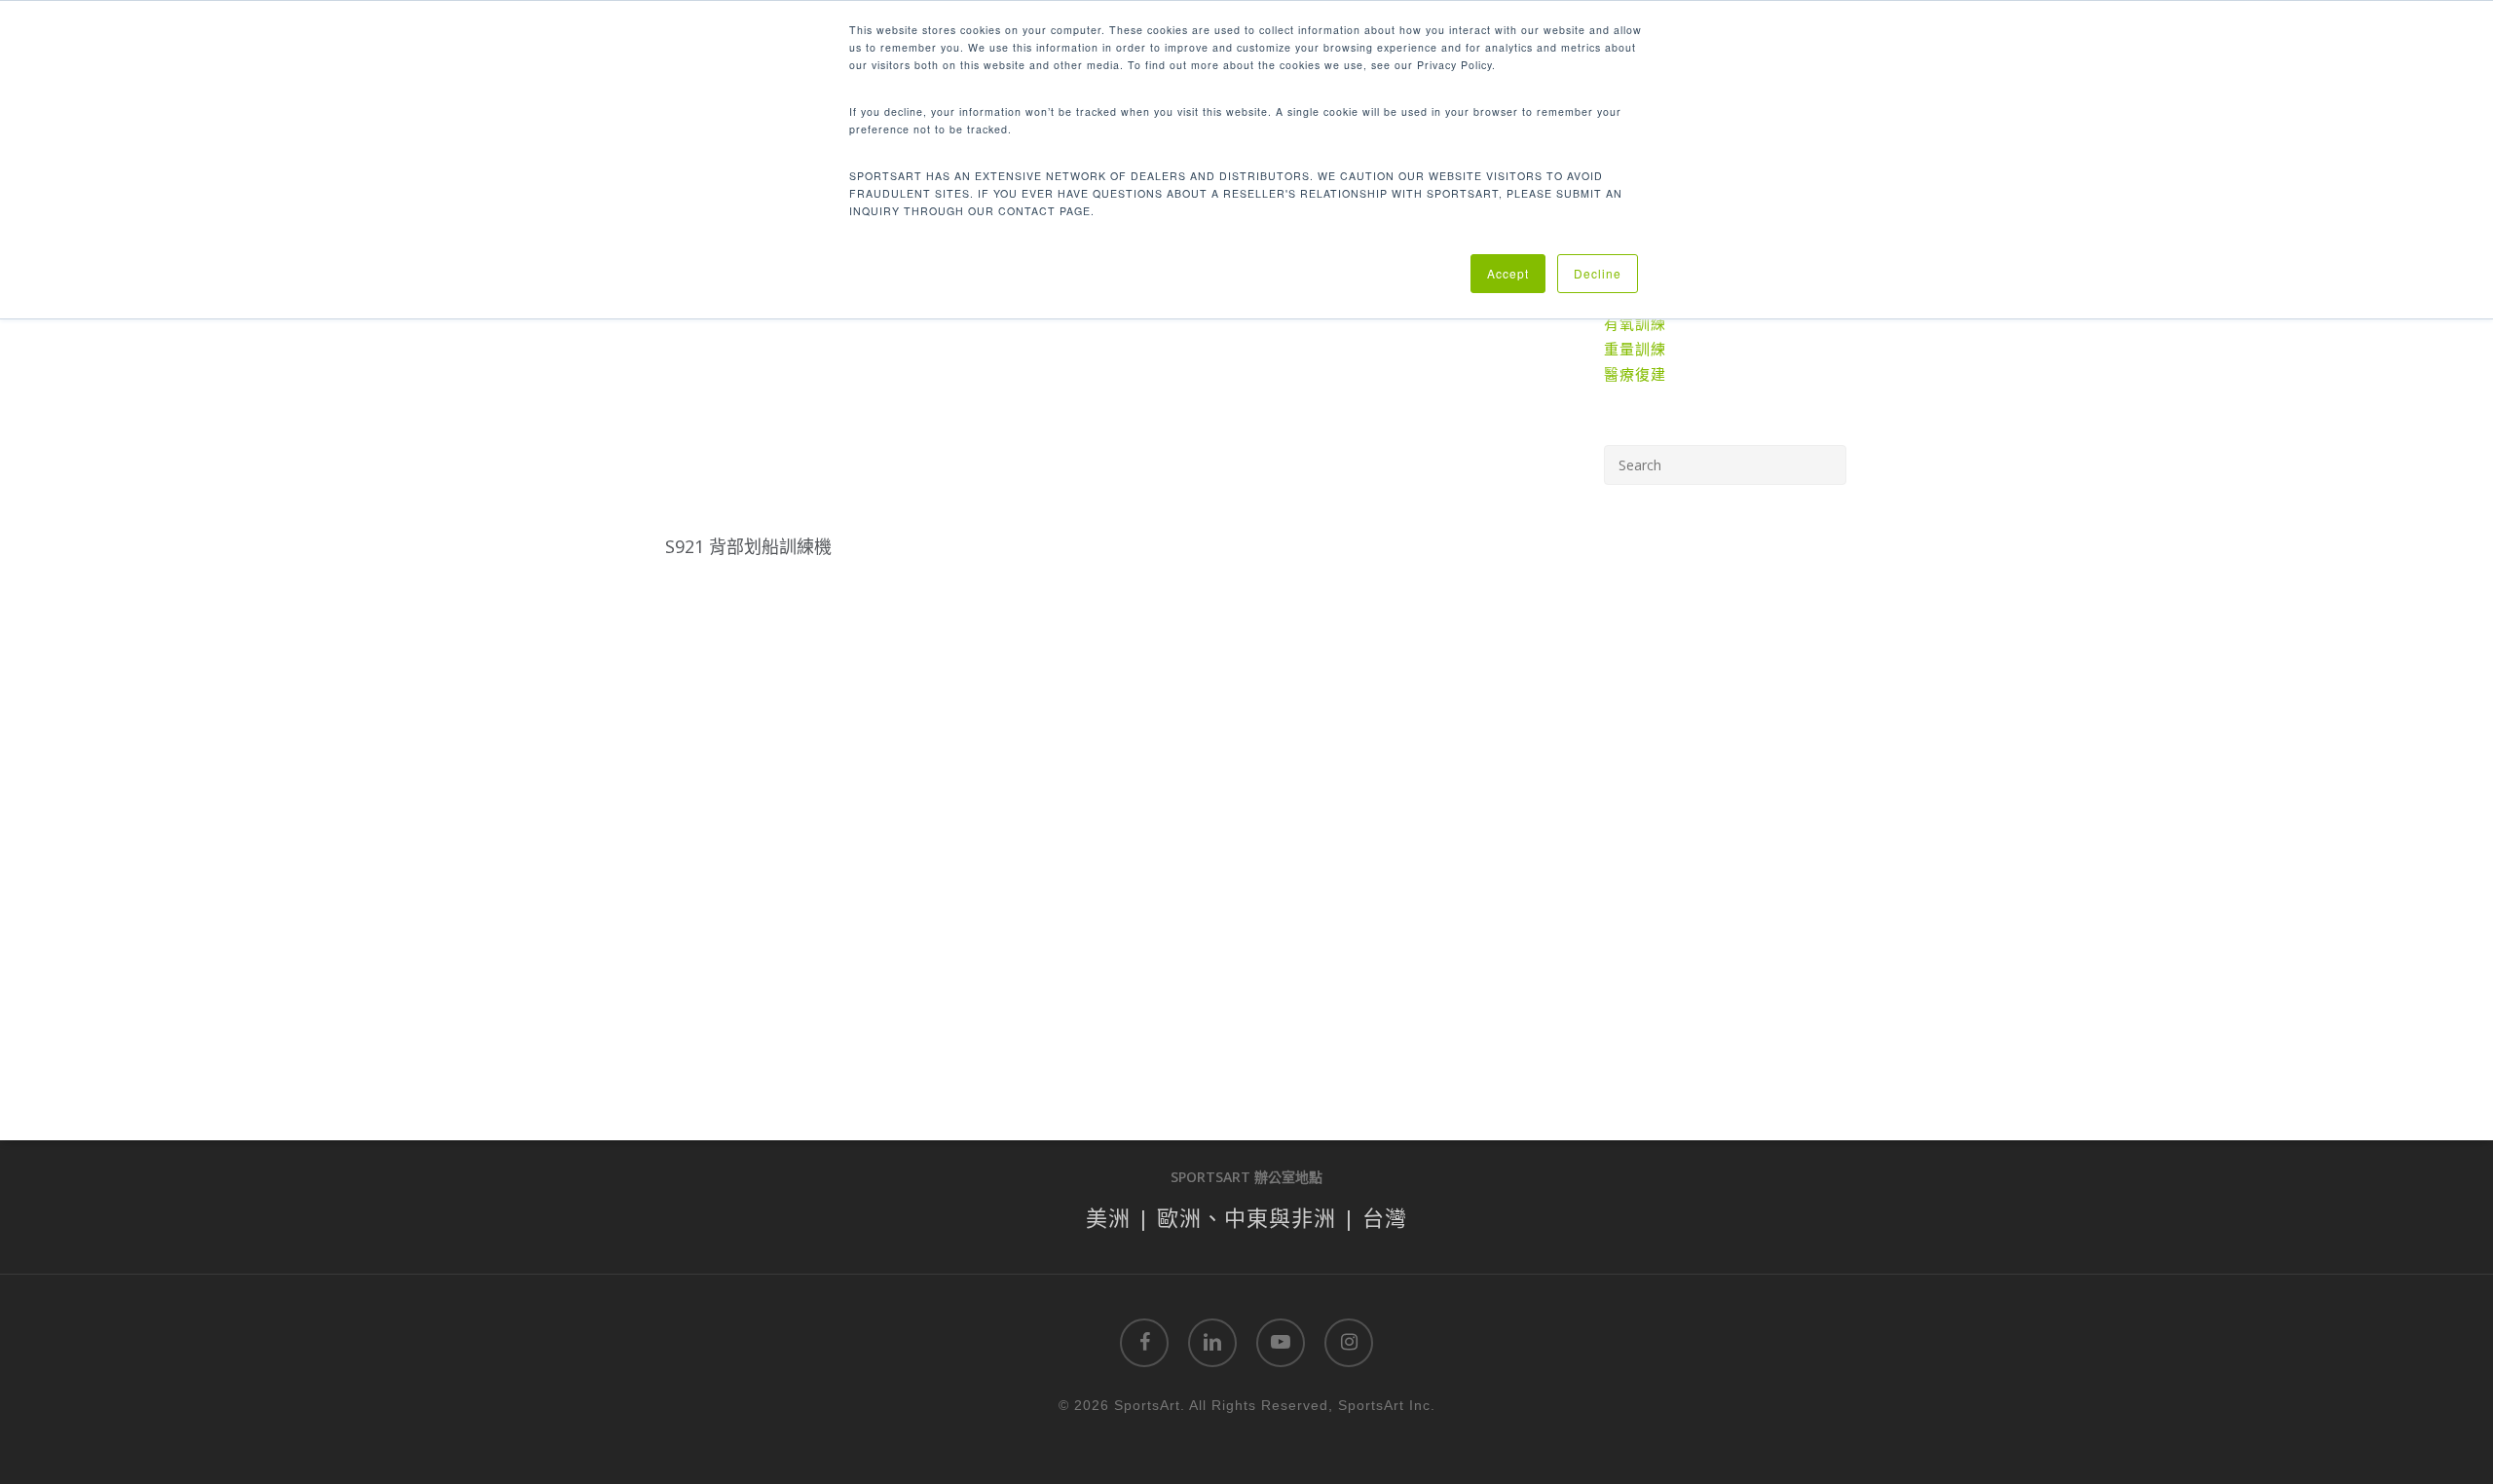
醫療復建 (1635, 374)
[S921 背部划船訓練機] (750, 397)
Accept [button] (1508, 273)
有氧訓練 (1635, 323)
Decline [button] (1598, 273)
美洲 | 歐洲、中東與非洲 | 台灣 (1246, 1217)
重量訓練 (1635, 349)
